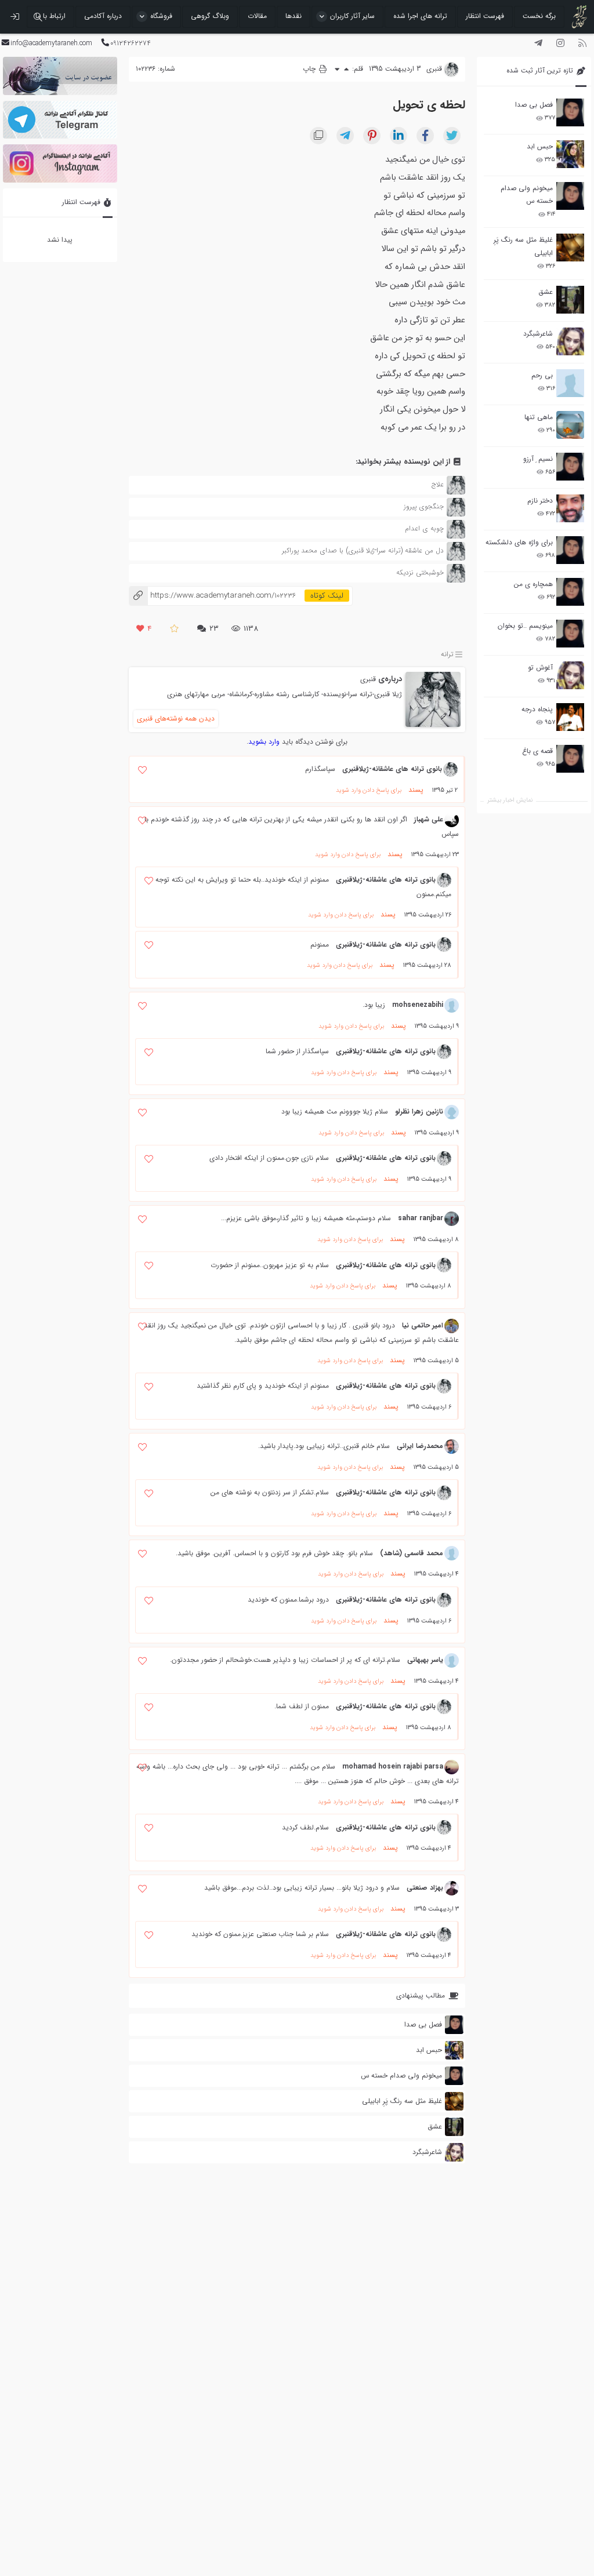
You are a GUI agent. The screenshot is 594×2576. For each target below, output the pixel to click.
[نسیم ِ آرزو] (570, 467)
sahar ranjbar (421, 1218)
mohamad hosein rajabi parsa (393, 1767)
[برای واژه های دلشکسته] (570, 550)
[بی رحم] (570, 383)
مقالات (257, 16)
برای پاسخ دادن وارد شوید (369, 790)
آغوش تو (540, 667)
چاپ (310, 69)
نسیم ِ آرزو (538, 459)
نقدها (294, 16)
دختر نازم (540, 501)
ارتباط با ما (50, 16)
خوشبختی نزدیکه (420, 572)
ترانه (447, 654)
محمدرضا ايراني (420, 1446)
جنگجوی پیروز (424, 506)
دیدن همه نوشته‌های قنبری (176, 718)
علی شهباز (429, 819)
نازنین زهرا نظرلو (419, 1111)
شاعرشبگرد (538, 334)
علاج (438, 484)
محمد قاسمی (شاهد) (412, 1553)
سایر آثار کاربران (352, 16)
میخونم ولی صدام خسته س (527, 194)
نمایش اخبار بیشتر (510, 800)
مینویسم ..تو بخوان (525, 626)
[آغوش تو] (570, 675)
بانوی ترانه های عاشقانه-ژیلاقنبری (392, 769)
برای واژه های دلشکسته (519, 542)
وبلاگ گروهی (210, 16)
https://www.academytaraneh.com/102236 (213, 596)
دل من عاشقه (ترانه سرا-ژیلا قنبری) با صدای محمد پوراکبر (363, 550)
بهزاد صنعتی (425, 1888)
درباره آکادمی (103, 16)
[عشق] (570, 300)
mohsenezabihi (418, 1005)
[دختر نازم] (570, 508)
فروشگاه (161, 16)
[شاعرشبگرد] (570, 341)
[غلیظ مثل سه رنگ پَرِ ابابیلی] (570, 248)
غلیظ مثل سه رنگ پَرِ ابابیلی (523, 246)
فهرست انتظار (485, 16)
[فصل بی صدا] (570, 112)
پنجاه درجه (537, 709)
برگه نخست (539, 16)
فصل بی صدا (534, 105)
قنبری (368, 679)
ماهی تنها (539, 417)
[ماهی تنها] (570, 425)
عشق (546, 292)
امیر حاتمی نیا (423, 1325)
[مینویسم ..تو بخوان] (570, 634)
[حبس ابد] (570, 154)
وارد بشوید (264, 742)
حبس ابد (540, 146)
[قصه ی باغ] (570, 759)
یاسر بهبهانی (425, 1660)
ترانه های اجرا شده (420, 16)
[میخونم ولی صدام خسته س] (570, 196)
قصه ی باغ (537, 751)
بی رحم (542, 375)
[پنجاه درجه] (570, 717)
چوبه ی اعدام (424, 528)
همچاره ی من (533, 584)
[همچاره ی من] (570, 592)
